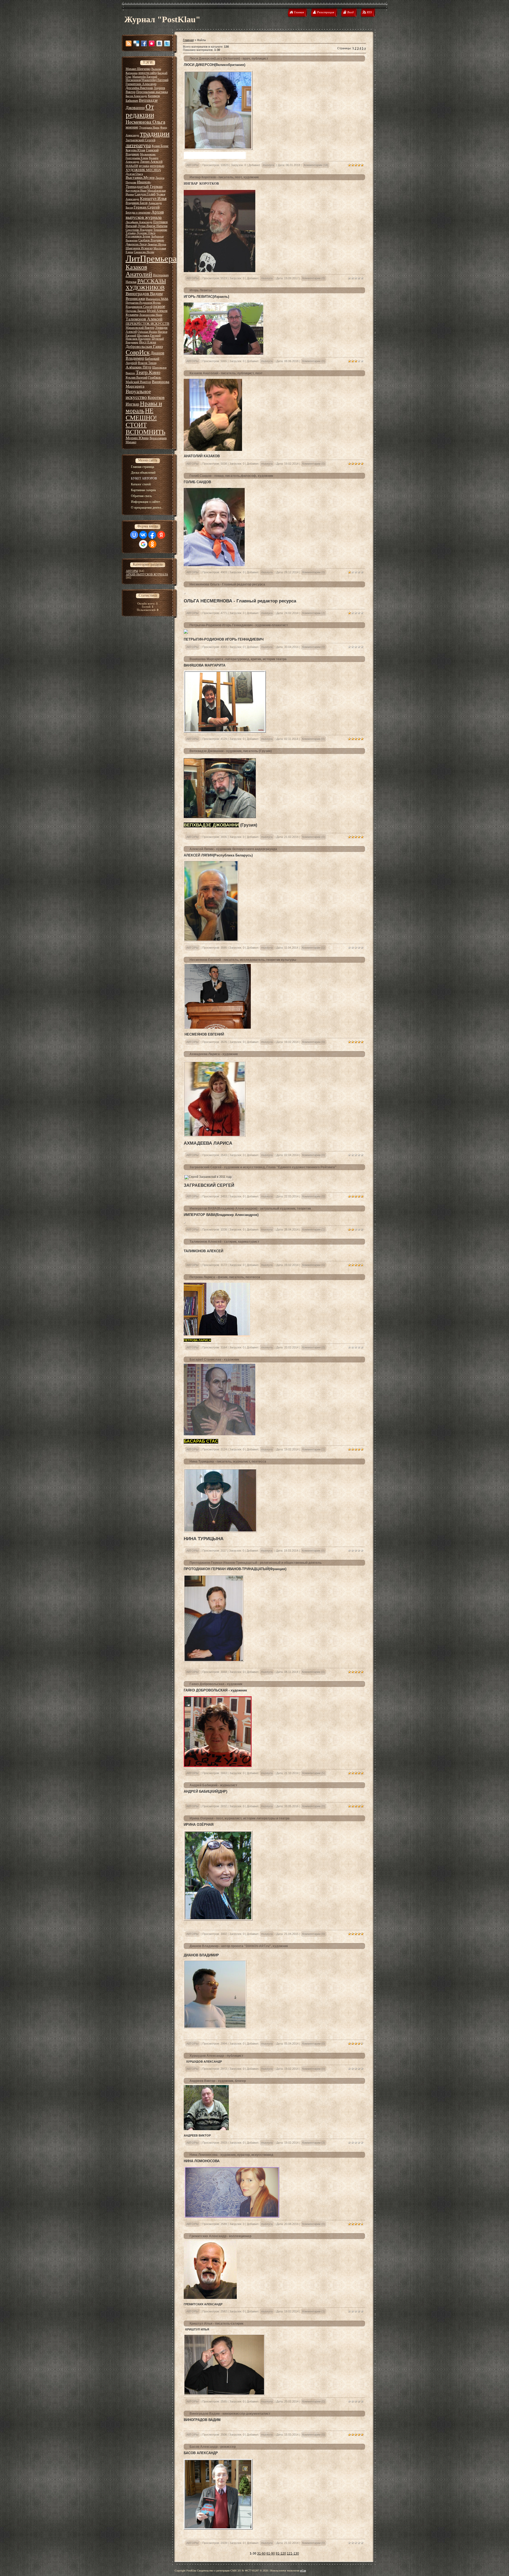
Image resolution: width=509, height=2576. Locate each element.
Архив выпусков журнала (145, 215)
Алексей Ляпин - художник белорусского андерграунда (233, 849)
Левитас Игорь (157, 244)
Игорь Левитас (201, 290)
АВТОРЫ (132, 571)
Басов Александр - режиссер (213, 2447)
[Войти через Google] (143, 544)
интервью (157, 166)
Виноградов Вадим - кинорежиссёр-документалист (230, 2414)
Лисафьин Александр (139, 222)
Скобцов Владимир (151, 240)
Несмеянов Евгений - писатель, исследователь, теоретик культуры (243, 960)
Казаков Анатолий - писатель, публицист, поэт (226, 373)
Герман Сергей (147, 207)
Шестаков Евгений (149, 336)
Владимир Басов (137, 203)
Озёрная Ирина (147, 332)
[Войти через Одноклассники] (152, 544)
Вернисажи (135, 299)
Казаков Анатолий (139, 271)
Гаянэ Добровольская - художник (216, 1684)
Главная (188, 40)
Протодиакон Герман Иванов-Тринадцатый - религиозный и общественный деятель (256, 1563)
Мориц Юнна (137, 438)
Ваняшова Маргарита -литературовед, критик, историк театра (238, 659)
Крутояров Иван (136, 191)
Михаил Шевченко (138, 69)
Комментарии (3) (314, 2143)
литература (138, 145)
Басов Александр (136, 96)
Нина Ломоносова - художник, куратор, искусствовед (231, 2155)
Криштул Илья (153, 199)
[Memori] (152, 43)
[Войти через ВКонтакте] (143, 535)
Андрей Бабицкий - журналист (213, 1785)
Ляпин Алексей (151, 161)
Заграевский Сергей (141, 140)
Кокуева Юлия (135, 150)
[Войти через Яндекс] (161, 535)
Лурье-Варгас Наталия (153, 226)
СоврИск (138, 352)
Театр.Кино (148, 372)
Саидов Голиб (145, 194)
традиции (155, 134)
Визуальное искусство (138, 394)
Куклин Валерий (137, 377)
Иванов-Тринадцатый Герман (144, 184)
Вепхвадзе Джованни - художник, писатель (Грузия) (231, 751)
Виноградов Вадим (144, 294)
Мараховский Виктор (140, 328)
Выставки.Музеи (140, 177)
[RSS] (129, 43)
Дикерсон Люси (136, 244)
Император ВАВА (157, 299)
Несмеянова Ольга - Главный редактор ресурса (227, 584)
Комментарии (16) (316, 165)
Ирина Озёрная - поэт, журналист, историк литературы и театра (240, 1818)
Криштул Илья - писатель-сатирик (216, 2324)
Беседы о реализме (138, 212)
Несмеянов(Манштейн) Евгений (147, 80)
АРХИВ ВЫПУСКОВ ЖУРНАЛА (147, 574)
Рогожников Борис (138, 236)
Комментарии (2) (314, 613)
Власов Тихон (147, 363)
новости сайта (148, 73)
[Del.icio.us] (136, 43)
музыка (144, 166)
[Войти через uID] (134, 535)
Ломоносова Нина (151, 315)
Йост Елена (148, 342)
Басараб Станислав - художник (214, 1360)
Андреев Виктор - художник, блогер (218, 2081)
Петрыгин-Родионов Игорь (143, 303)
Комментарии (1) (313, 948)
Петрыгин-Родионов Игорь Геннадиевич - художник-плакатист (239, 625)
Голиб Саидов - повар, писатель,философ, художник (231, 476)
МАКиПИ (132, 166)
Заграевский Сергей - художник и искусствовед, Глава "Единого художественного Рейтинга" (263, 1167)
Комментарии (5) (314, 1773)
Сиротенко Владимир (139, 230)
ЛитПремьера (151, 258)
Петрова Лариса (136, 311)
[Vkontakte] (159, 43)
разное (159, 306)
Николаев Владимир (138, 339)
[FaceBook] (144, 43)
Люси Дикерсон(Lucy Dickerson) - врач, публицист (229, 59)
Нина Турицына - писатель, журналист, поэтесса (228, 1462)
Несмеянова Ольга (145, 122)
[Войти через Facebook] (152, 535)
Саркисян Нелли (144, 252)
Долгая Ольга (134, 174)
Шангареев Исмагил (139, 248)
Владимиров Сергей (139, 307)
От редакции (140, 111)
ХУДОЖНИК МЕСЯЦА (143, 170)
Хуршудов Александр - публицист (216, 2056)
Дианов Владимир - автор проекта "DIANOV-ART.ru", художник (239, 1946)
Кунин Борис (160, 146)
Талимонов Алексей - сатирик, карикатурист (224, 1242)
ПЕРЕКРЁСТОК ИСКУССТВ (148, 324)
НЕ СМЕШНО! (141, 414)
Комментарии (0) (314, 278)
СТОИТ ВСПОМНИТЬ (146, 428)
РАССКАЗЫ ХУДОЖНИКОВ (146, 284)
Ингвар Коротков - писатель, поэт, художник (224, 177)
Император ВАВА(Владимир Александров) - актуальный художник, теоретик (250, 1209)
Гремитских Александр (141, 84)
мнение (132, 127)
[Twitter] (167, 43)
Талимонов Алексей (144, 319)
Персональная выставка (152, 92)
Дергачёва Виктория (139, 88)
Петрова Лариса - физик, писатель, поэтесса (225, 1277)
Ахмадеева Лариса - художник (214, 1054)
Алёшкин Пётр (139, 367)
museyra (268, 165)
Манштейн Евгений (145, 77)
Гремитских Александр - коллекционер (220, 2236)
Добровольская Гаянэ (144, 347)
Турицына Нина (149, 128)
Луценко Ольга (146, 233)
